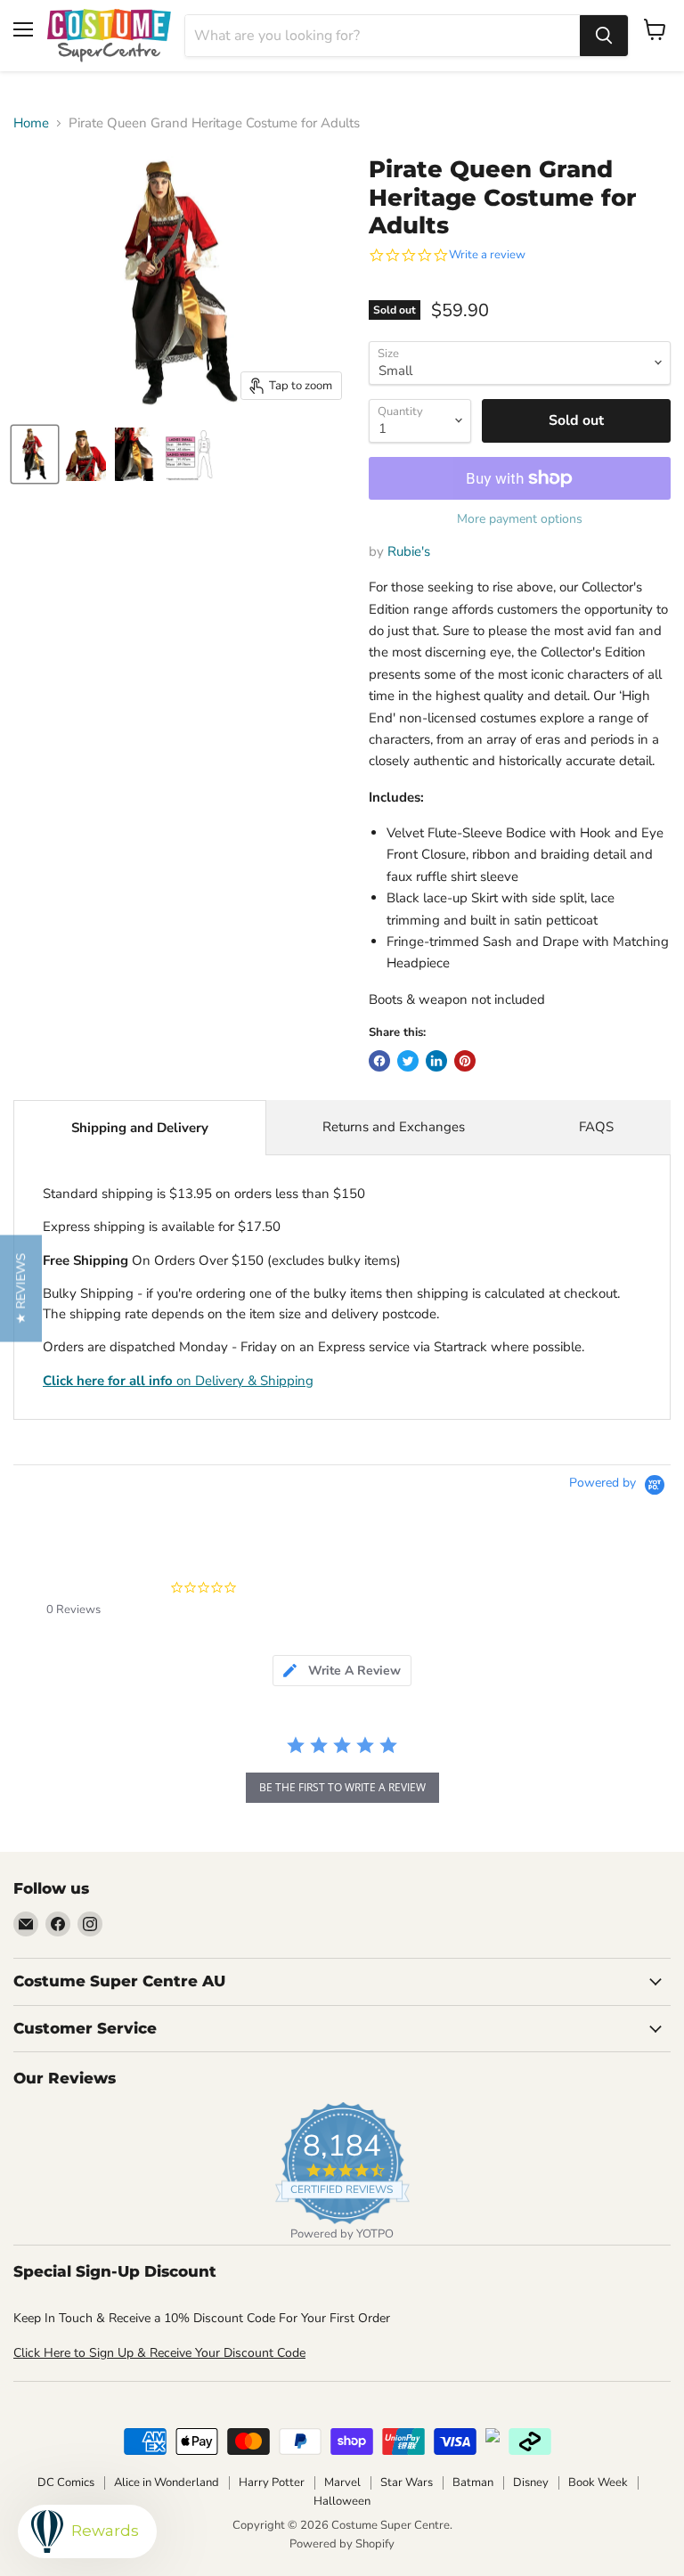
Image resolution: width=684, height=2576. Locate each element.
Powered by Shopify (342, 2544)
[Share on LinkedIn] (436, 1061)
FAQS (596, 1127)
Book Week (598, 2482)
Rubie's (409, 551)
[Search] (604, 36)
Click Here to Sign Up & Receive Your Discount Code (159, 2353)
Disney (531, 2482)
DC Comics (66, 2482)
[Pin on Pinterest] (465, 1061)
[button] (21, 1288)
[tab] (342, 1671)
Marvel (342, 2482)
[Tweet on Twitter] (408, 1061)
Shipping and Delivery (140, 1128)
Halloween (342, 2501)
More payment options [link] (520, 519)
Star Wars (407, 2482)
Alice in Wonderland (167, 2482)
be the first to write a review (342, 1787)
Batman (473, 2482)
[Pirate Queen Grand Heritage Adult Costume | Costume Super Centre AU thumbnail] (35, 454)
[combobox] (383, 36)
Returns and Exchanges (394, 1127)
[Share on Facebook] (379, 1061)
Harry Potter (272, 2482)
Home (31, 123)
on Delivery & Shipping (178, 1381)
